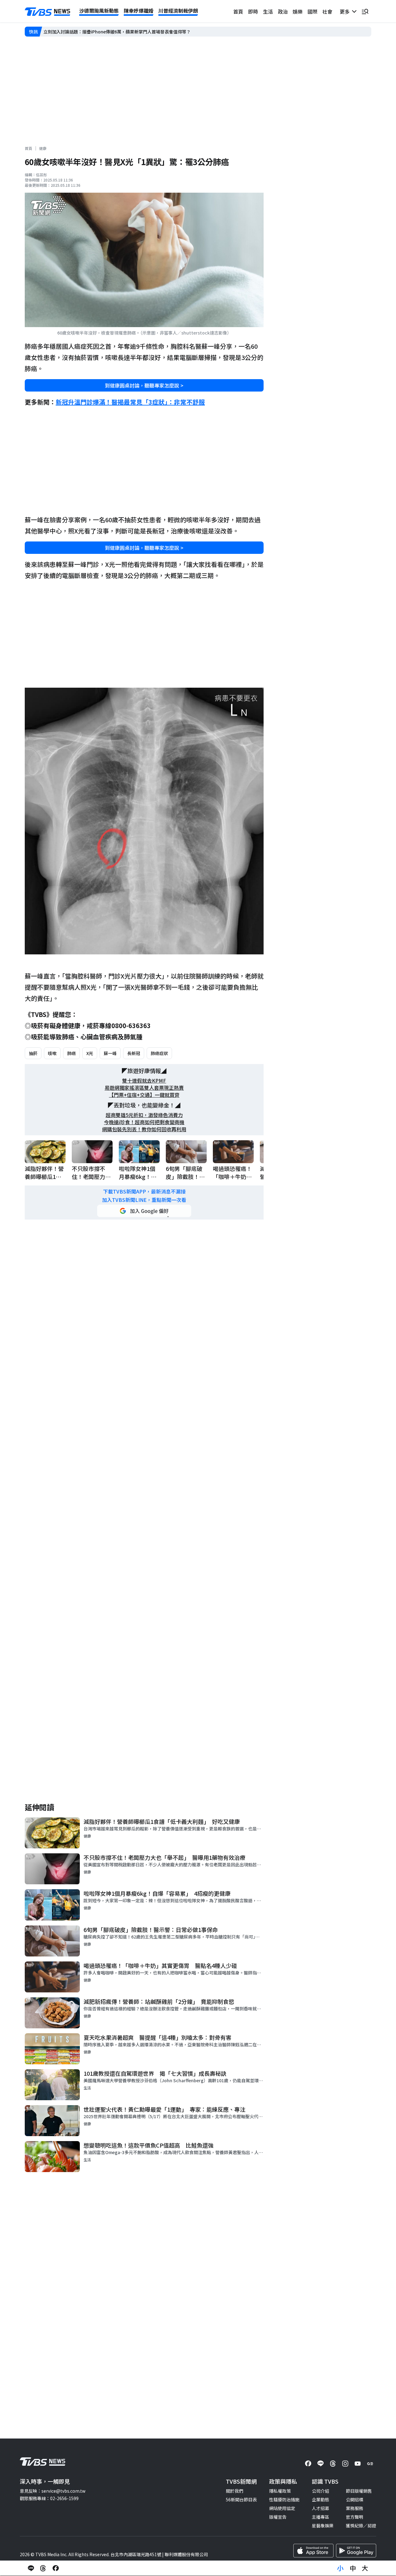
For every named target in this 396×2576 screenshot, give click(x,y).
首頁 (238, 11)
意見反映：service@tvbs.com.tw (53, 2491)
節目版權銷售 (359, 2491)
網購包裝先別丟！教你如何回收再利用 (144, 1129)
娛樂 (298, 11)
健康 (43, 148)
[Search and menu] (365, 11)
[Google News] (370, 2464)
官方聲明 (355, 2517)
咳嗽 (52, 1053)
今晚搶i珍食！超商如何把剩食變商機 (144, 1122)
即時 (253, 11)
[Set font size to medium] (353, 2568)
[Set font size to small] (340, 2568)
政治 (283, 11)
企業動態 (321, 2499)
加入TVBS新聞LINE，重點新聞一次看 (144, 1200)
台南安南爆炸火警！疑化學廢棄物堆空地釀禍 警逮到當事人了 (104, 32)
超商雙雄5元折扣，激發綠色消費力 (144, 1115)
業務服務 (355, 2508)
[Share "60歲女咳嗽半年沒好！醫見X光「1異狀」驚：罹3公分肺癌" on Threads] (43, 2568)
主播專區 (321, 2517)
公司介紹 (321, 2491)
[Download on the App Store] (313, 2551)
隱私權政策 (280, 2491)
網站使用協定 (282, 2508)
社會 (327, 11)
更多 (346, 11)
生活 (268, 11)
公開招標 (355, 2499)
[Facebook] (308, 2464)
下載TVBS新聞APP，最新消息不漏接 (144, 1192)
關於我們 (235, 2491)
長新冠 (134, 1053)
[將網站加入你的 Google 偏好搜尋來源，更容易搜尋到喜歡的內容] (144, 1211)
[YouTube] (358, 2464)
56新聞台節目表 (241, 2499)
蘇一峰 (110, 1053)
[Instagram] (345, 2464)
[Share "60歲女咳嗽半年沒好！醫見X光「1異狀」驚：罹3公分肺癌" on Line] (31, 2568)
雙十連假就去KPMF (144, 1081)
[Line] (321, 2464)
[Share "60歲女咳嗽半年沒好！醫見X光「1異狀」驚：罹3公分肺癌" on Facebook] (56, 2568)
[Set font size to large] (365, 2568)
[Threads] (333, 2464)
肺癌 (71, 1053)
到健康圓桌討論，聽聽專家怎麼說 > (144, 385)
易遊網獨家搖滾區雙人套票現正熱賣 (144, 1088)
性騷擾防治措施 (284, 2499)
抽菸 (33, 1053)
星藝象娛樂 (323, 2526)
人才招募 (321, 2508)
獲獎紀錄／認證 (361, 2526)
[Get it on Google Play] (356, 2551)
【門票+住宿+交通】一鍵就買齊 (144, 1095)
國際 (312, 11)
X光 (90, 1053)
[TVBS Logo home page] (48, 12)
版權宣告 (278, 2517)
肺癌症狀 (159, 1053)
